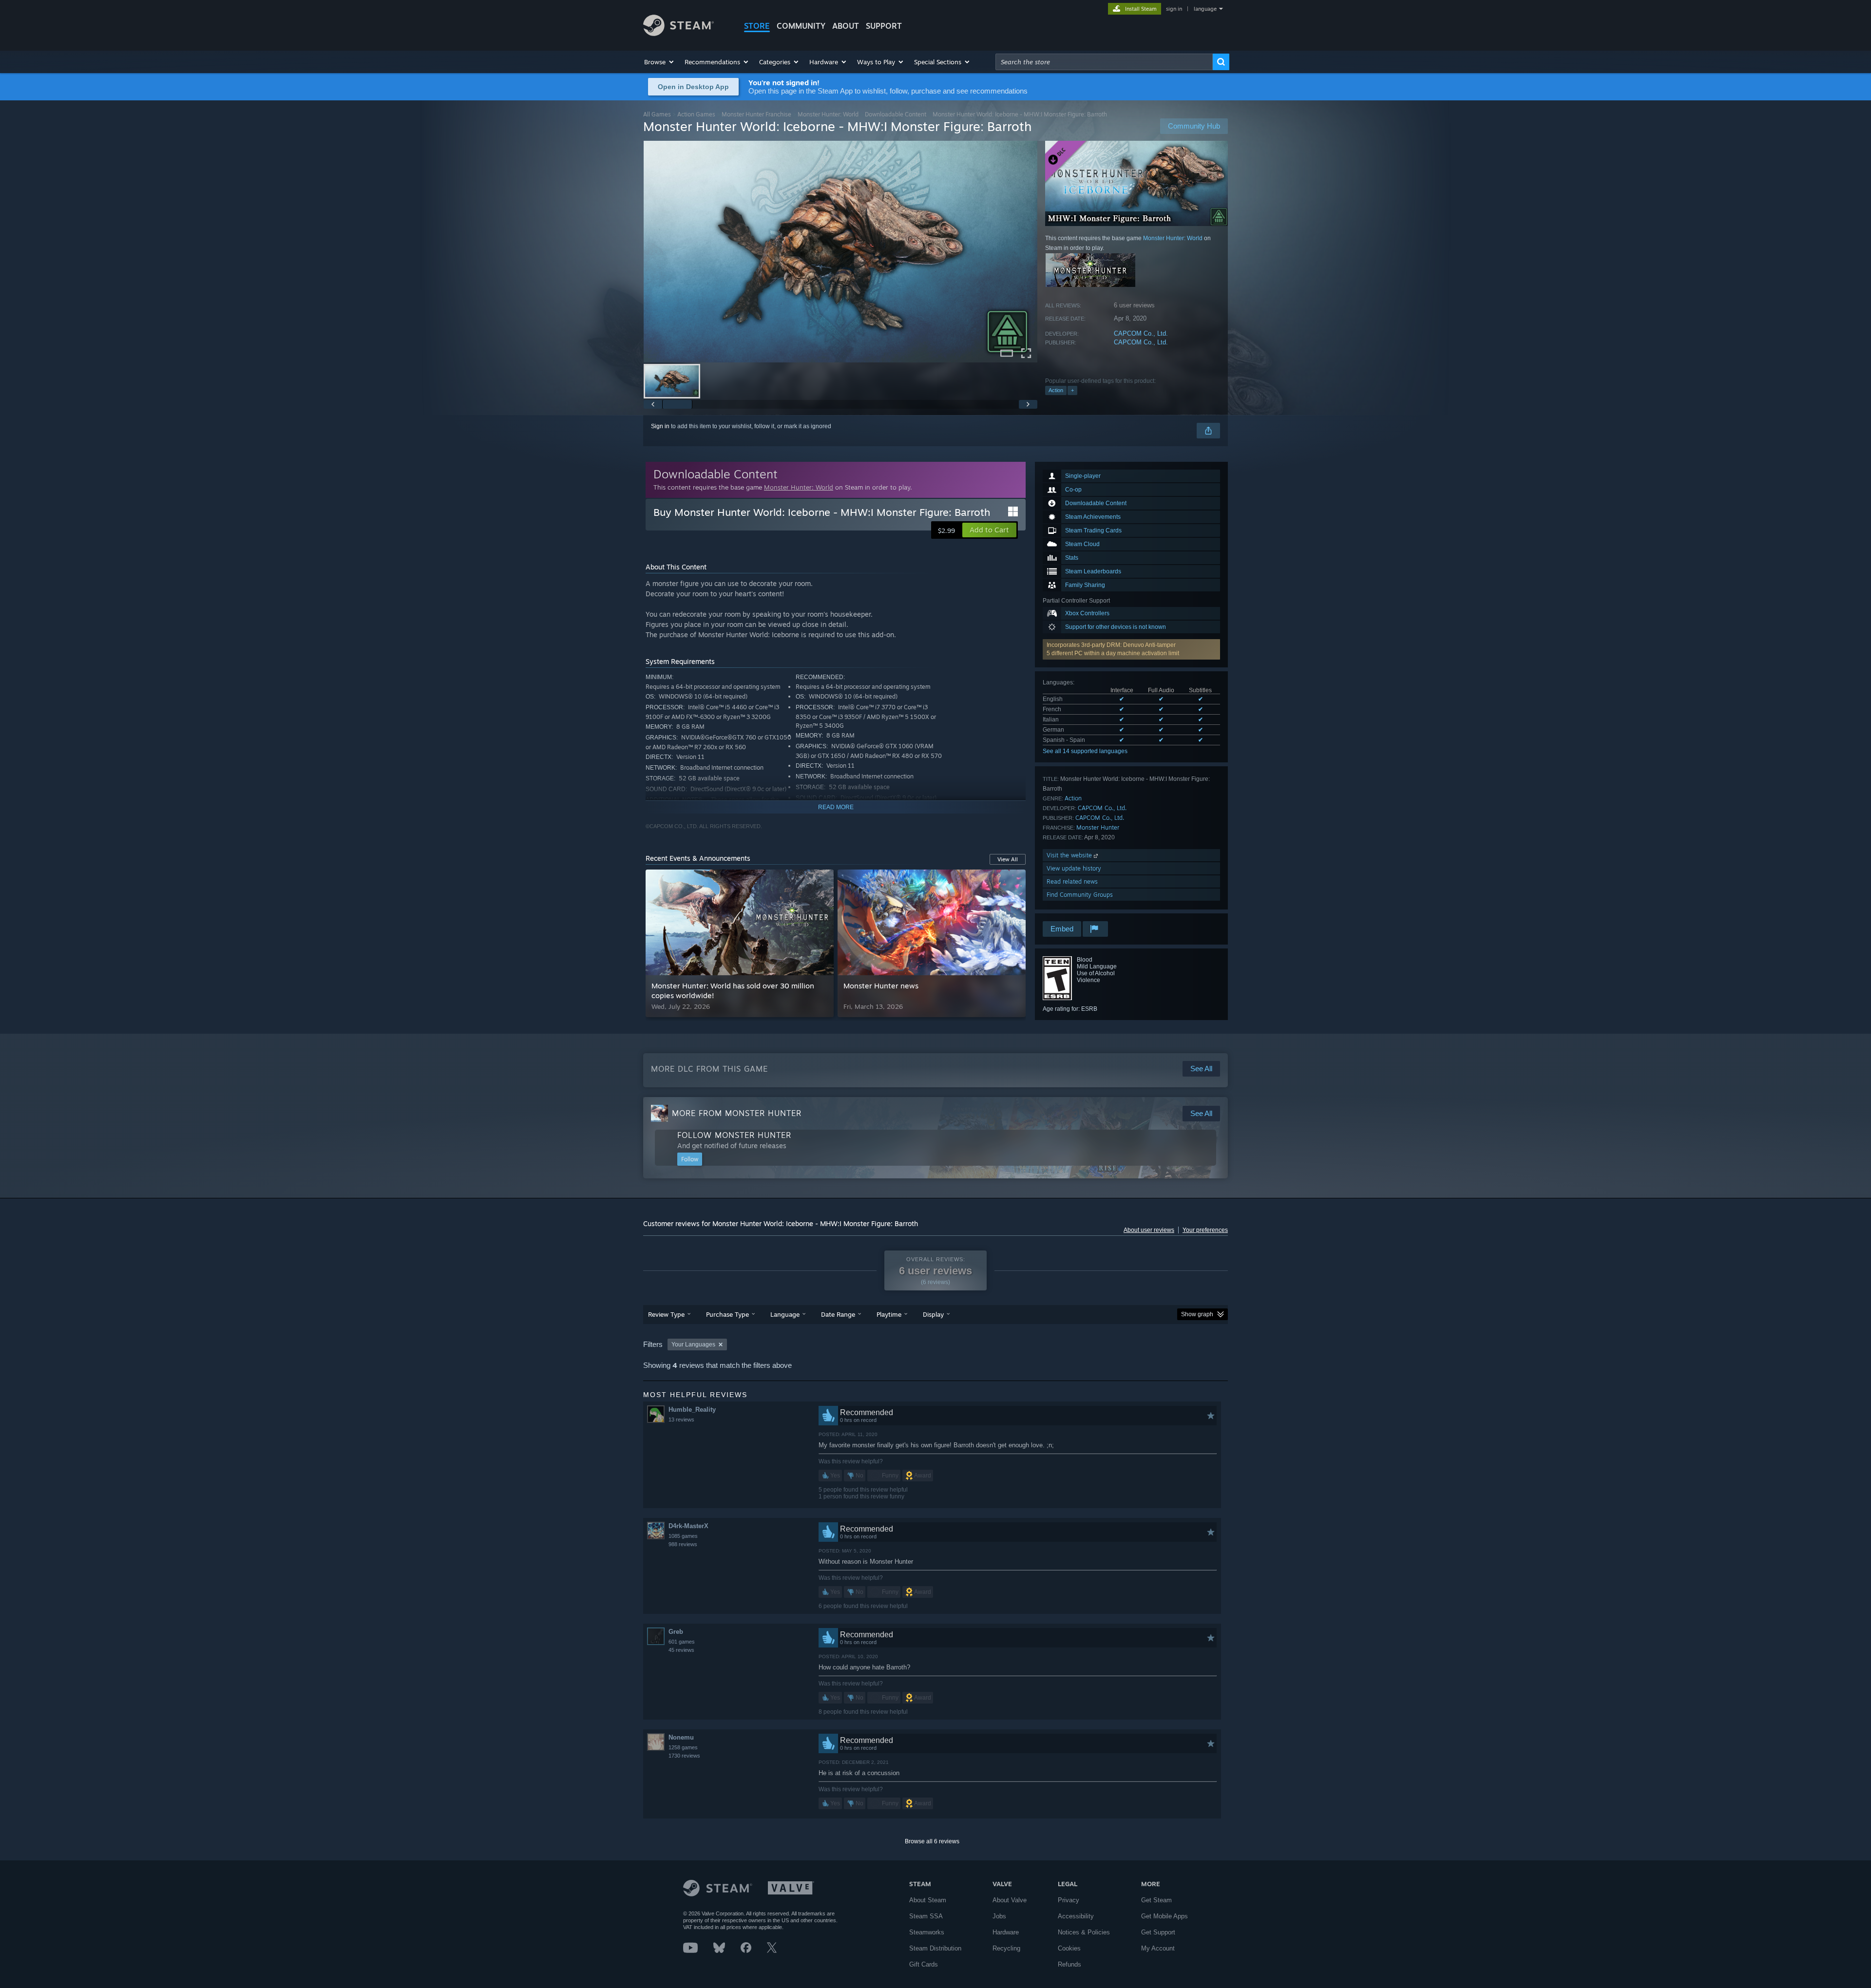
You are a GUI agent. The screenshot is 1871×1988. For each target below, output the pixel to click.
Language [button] (785, 1314)
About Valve (1010, 1900)
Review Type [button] (666, 1314)
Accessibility (1076, 1916)
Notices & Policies (1084, 1932)
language (1205, 9)
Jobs (999, 1916)
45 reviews (681, 1650)
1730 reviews (684, 1756)
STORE (757, 26)
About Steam (928, 1900)
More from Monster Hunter (737, 1113)
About (846, 26)
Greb (676, 1632)
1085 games (683, 1536)
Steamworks (927, 1932)
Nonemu (681, 1737)
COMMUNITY (801, 26)
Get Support (1158, 1932)
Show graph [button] (1197, 1314)
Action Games (696, 114)
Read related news (1072, 881)
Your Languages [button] (693, 1344)
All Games (657, 114)
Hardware (1006, 1932)
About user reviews (1149, 1230)
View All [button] (1008, 859)
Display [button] (933, 1314)
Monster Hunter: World (828, 114)
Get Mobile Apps (1165, 1916)
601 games (682, 1642)
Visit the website (1070, 855)
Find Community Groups (1080, 895)
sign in (1174, 9)
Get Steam (1156, 1900)
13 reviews (681, 1420)
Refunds (1069, 1964)
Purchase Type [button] (727, 1314)
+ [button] (1072, 390)
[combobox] (1104, 62)
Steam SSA (926, 1916)
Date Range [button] (838, 1314)
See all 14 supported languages (1085, 751)
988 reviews (683, 1544)
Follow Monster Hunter (734, 1135)
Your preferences (1205, 1230)
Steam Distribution (935, 1948)
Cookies (1069, 1948)
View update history (1074, 868)
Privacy (1069, 1900)
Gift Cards (924, 1964)
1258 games (683, 1747)
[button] (659, 62)
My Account (1158, 1948)
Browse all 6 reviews (932, 1841)
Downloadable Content (896, 114)
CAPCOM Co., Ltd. (1141, 333)
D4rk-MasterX (688, 1526)
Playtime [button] (889, 1314)
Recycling (1006, 1948)
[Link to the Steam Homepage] (678, 33)
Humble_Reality (692, 1410)
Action (1056, 390)
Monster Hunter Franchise (756, 114)
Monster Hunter (1098, 827)
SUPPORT (884, 26)
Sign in (660, 426)
